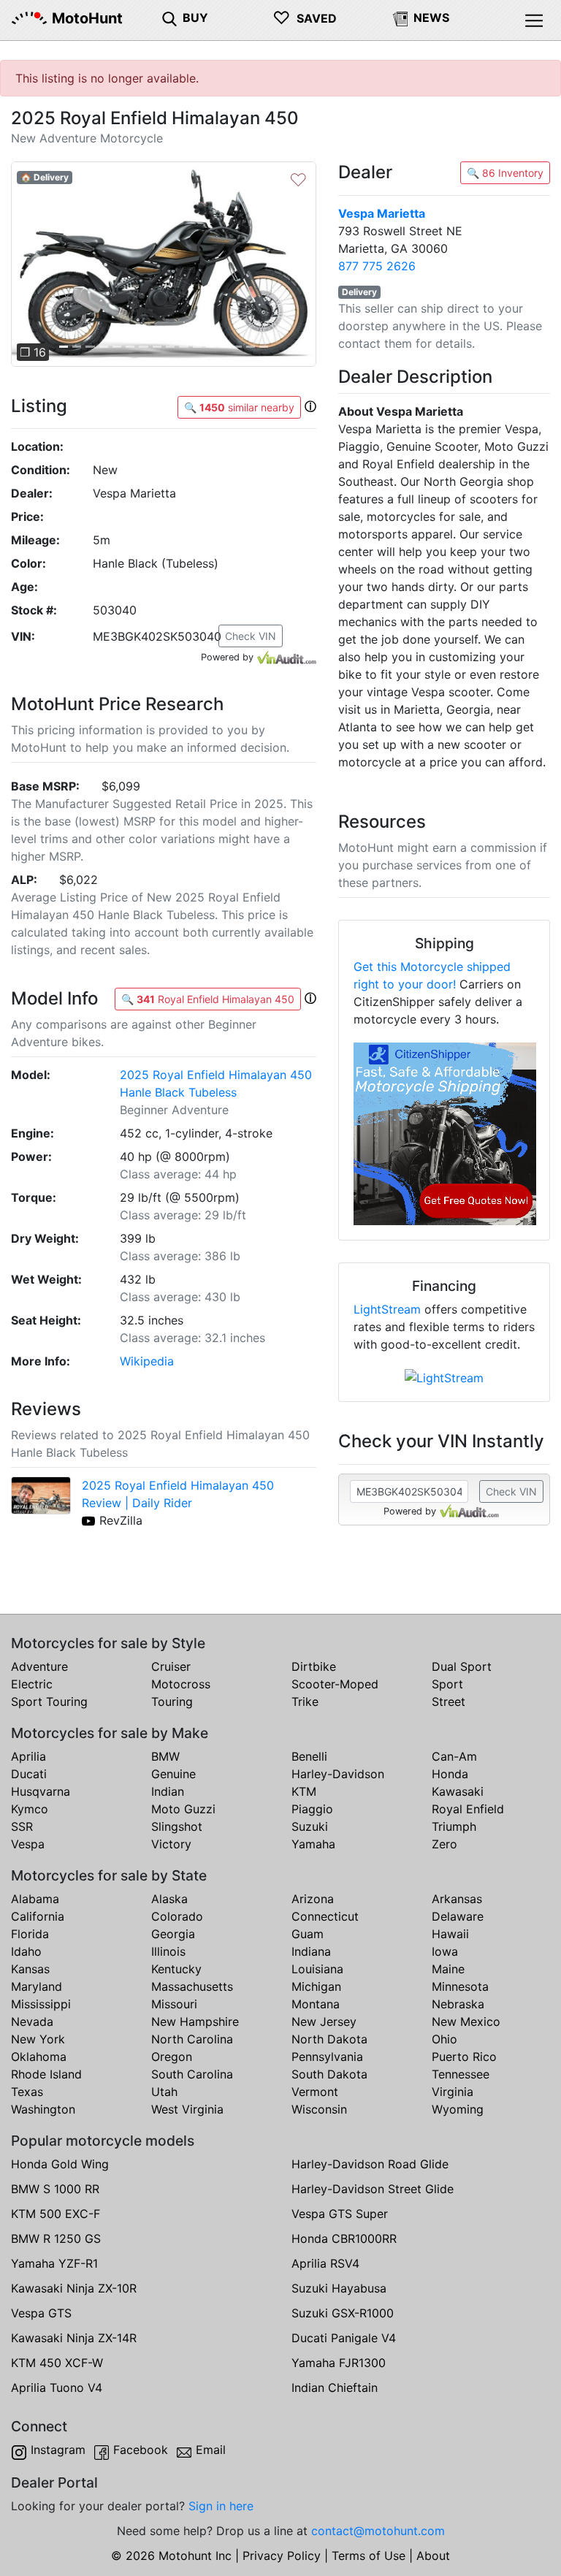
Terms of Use (369, 2556)
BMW (165, 1756)
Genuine (173, 1774)
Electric (32, 1684)
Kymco (30, 1809)
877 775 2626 (377, 266)
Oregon (172, 2057)
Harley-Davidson (338, 1774)
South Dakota (329, 2074)
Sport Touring (49, 1702)
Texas (27, 2092)
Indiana (311, 1951)
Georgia (173, 1934)
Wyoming (458, 2109)
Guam (308, 1934)
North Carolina (192, 2039)
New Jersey (324, 2021)
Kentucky (176, 1969)
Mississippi (41, 2004)
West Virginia (187, 2109)
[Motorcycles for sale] (169, 18)
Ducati (29, 1774)
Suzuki (310, 1826)
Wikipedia (147, 1361)
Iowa (445, 1951)
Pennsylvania (327, 2057)
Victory (171, 1844)
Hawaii (450, 1934)
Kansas (30, 1969)
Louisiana (317, 1969)
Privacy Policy (282, 2556)
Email (211, 2450)
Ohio (444, 2039)
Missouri (174, 2004)
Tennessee (461, 2074)
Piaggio (312, 1809)
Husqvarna (41, 1791)
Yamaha (313, 1844)
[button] (34, 264)
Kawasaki (458, 1791)
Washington (43, 2109)
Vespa (28, 1844)
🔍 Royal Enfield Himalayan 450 (208, 999)
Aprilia (28, 1756)
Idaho (26, 1951)
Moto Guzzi (183, 1809)
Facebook (141, 2450)
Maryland (37, 1986)
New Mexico (466, 2021)
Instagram (58, 2450)
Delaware (458, 1916)
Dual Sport (462, 1666)
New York (38, 2039)
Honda (450, 1774)
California (38, 1916)
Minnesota (460, 1986)
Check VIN (251, 636)
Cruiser (171, 1666)
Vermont (315, 2092)
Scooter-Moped (335, 1684)
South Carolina (192, 2074)
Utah (164, 2092)
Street (449, 1702)
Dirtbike (314, 1666)
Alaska (169, 1899)
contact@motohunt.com (378, 2531)
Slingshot (177, 1826)
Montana (316, 2004)
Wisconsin (319, 2109)
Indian (168, 1791)
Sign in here (221, 2506)
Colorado (177, 1916)
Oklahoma (39, 2057)
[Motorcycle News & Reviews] (400, 18)
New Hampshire (195, 2021)
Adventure (39, 1666)
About (433, 2556)
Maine (448, 1969)
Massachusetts (192, 1986)
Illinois (168, 1951)
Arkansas (457, 1899)
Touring (172, 1702)
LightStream (387, 1309)
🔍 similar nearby (239, 407)
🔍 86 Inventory (505, 173)
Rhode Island (46, 2074)
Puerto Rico (464, 2057)
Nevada (32, 2021)
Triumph (454, 1826)
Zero (444, 1844)
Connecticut (325, 1916)
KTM (304, 1791)
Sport (447, 1684)
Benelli (309, 1756)
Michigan (316, 1986)
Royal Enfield (468, 1809)
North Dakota (329, 2039)
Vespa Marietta (382, 213)
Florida (30, 1934)
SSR (22, 1826)
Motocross (181, 1684)
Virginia (453, 2092)
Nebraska (458, 2004)
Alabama (35, 1899)
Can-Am (454, 1756)
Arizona (313, 1899)
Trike (305, 1702)
